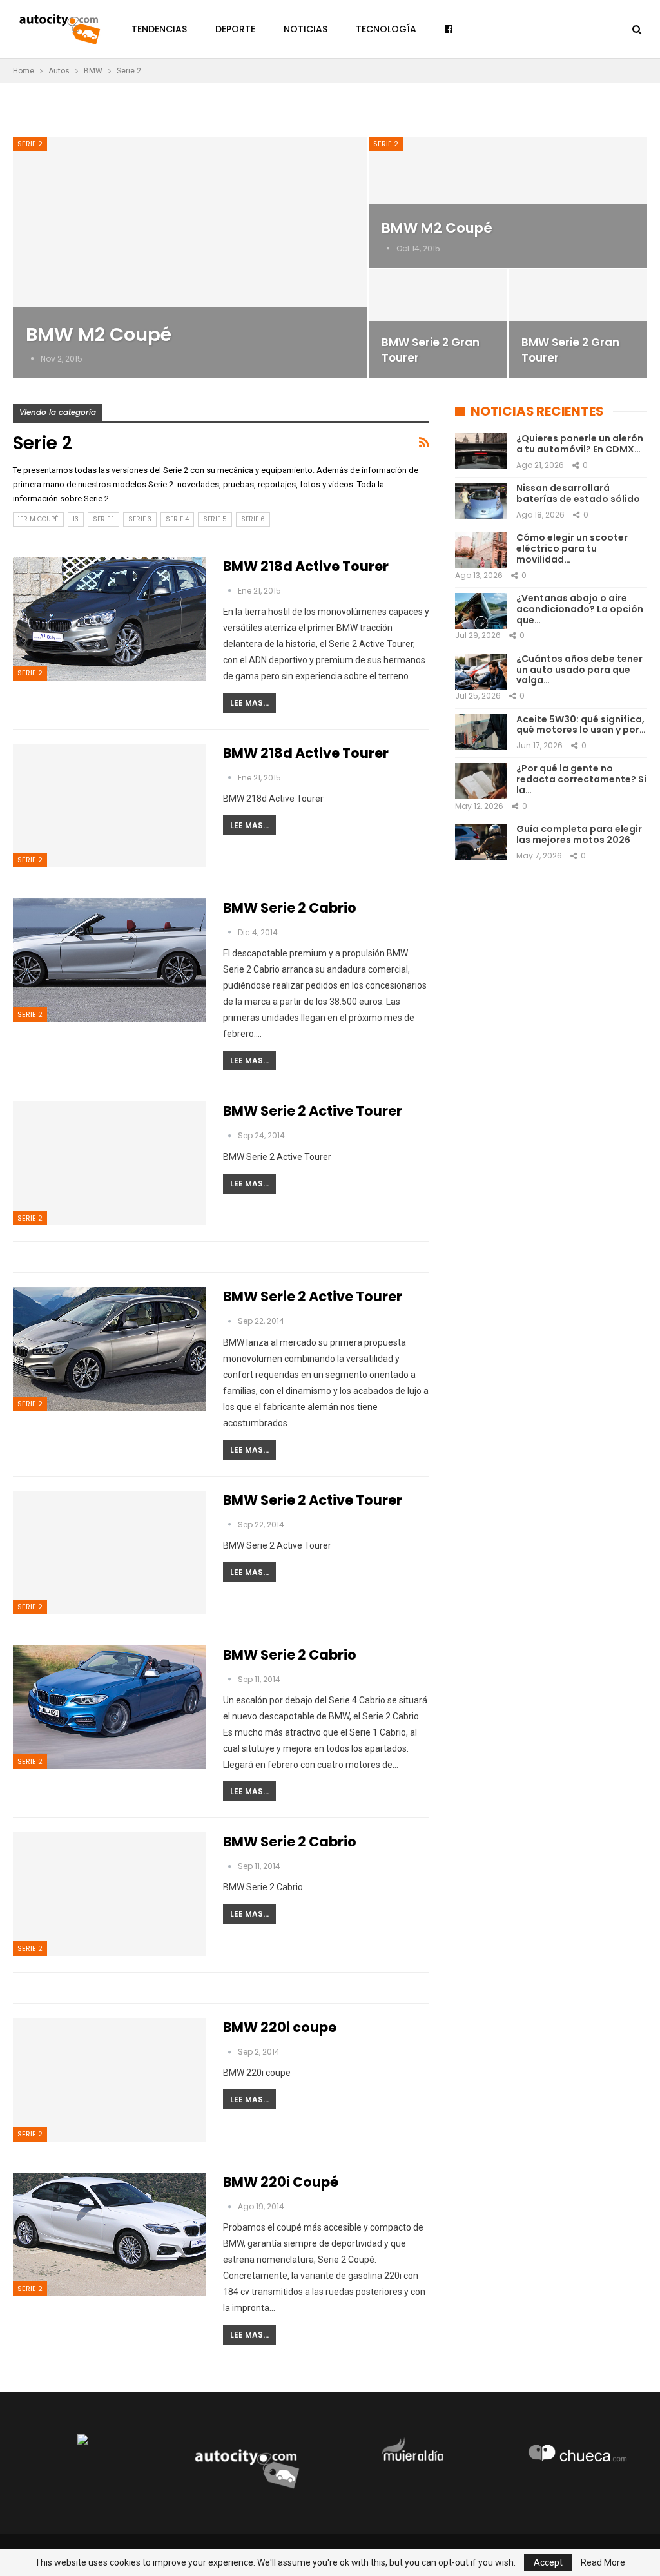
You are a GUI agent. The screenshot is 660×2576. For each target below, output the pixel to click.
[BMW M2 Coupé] (190, 257)
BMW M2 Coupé (99, 334)
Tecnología (386, 29)
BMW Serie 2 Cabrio (290, 908)
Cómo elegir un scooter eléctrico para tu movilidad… (572, 548)
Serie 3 (140, 519)
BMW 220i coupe (280, 2027)
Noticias (306, 29)
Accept (548, 2562)
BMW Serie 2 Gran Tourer (431, 350)
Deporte (235, 29)
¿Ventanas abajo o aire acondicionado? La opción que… (580, 609)
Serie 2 (30, 144)
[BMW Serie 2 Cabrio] (110, 960)
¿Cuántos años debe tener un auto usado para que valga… (579, 670)
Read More (603, 2562)
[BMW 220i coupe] (110, 2080)
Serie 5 (215, 519)
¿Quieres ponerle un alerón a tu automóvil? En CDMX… (580, 444)
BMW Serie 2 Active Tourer (313, 1111)
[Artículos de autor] (33, 359)
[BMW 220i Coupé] (110, 2234)
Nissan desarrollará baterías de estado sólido (578, 493)
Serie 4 (177, 519)
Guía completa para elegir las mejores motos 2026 (579, 834)
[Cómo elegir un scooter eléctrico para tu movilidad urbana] (481, 550)
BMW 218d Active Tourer (306, 566)
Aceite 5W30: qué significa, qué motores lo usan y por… (581, 725)
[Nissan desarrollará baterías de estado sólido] (481, 501)
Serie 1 (103, 519)
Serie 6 (253, 519)
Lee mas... (249, 703)
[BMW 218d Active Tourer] (110, 619)
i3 (76, 519)
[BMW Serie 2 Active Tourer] (110, 1163)
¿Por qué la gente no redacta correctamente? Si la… (581, 779)
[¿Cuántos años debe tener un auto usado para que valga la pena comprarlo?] (481, 672)
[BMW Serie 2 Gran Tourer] (438, 324)
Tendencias (159, 29)
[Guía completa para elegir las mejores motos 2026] (481, 842)
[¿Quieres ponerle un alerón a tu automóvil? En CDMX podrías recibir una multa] (481, 451)
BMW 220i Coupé (281, 2182)
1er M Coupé (38, 519)
